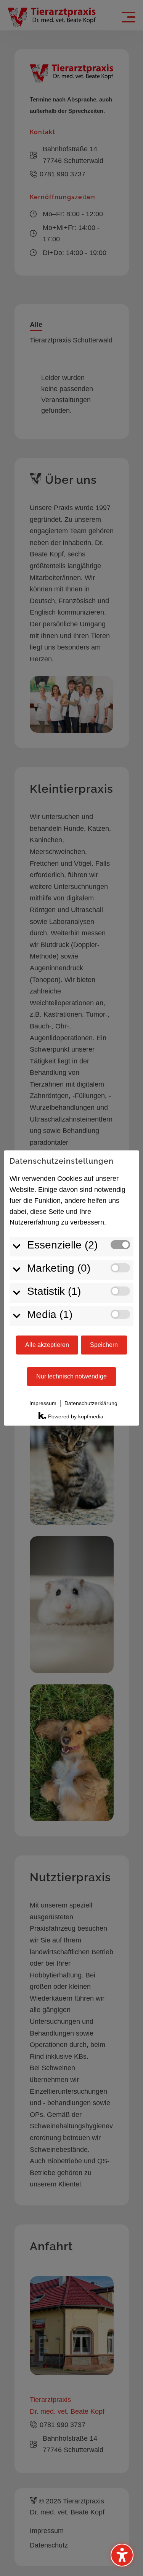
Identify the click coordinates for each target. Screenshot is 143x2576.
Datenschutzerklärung (91, 1403)
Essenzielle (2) (62, 1245)
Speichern (104, 1345)
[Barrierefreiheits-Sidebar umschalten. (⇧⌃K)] (122, 2555)
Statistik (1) (54, 1291)
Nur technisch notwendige (71, 1376)
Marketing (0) (59, 1268)
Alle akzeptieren (47, 1345)
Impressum (43, 1403)
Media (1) (50, 1314)
